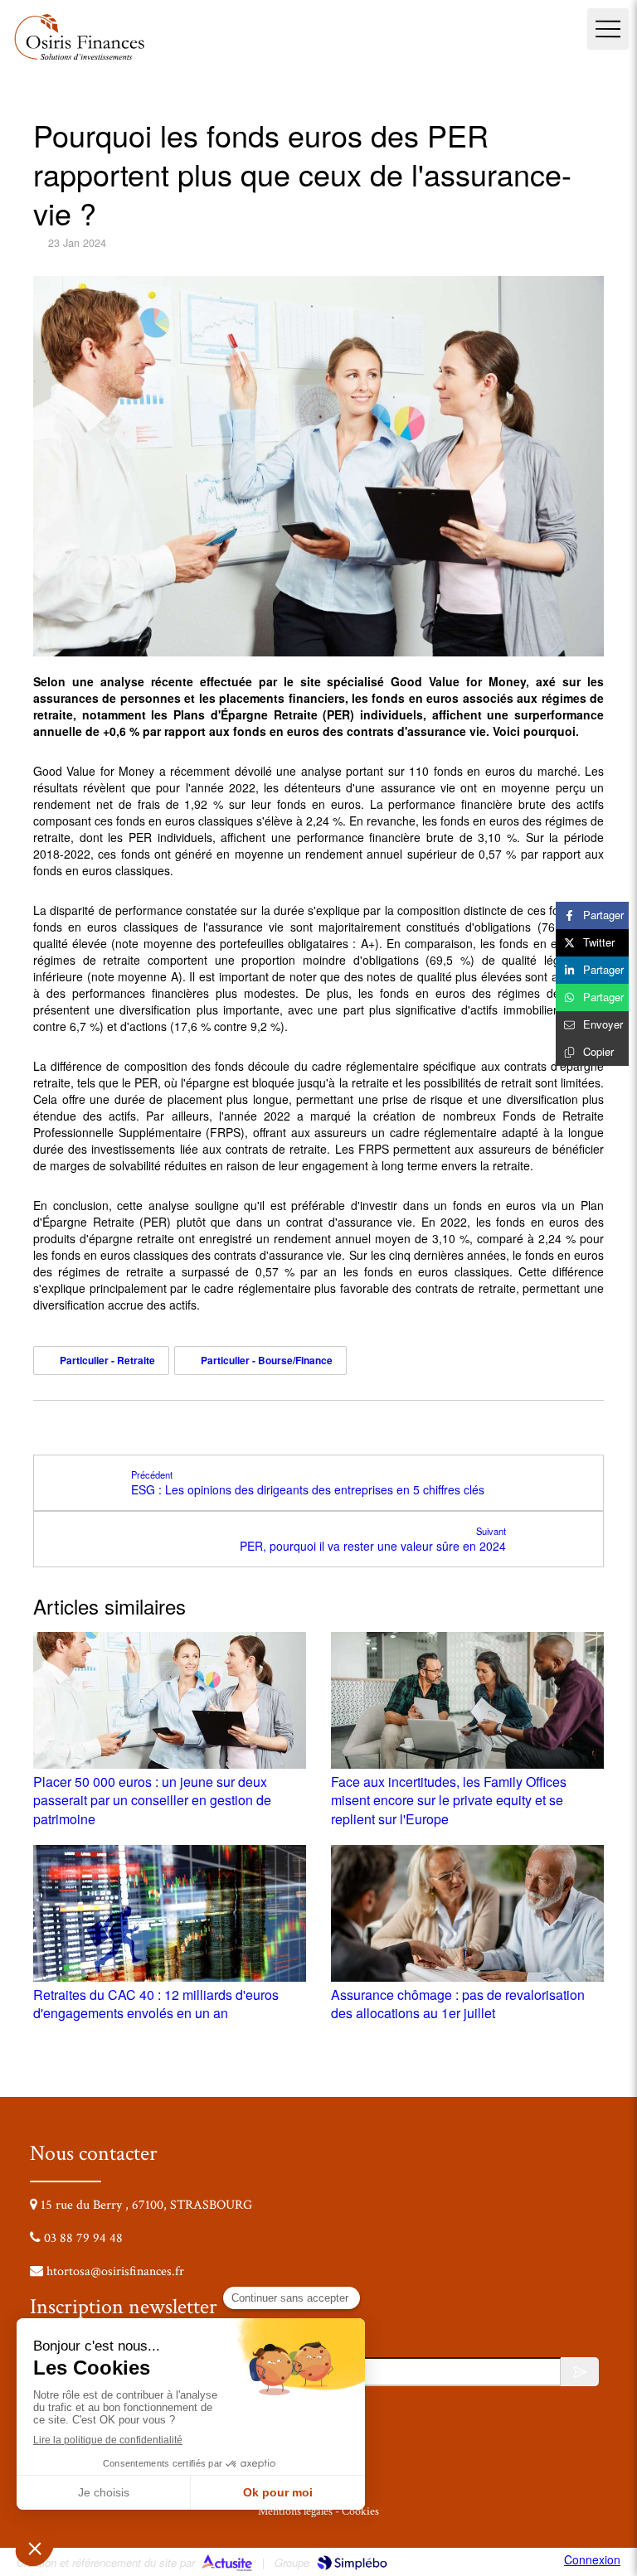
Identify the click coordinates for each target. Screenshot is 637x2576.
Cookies (360, 2511)
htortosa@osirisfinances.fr (115, 2271)
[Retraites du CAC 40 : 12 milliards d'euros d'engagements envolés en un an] (170, 1913)
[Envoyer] (580, 2372)
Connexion (592, 2559)
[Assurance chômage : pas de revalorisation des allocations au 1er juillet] (467, 1913)
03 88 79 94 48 (83, 2238)
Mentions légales (295, 2511)
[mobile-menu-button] (608, 29)
